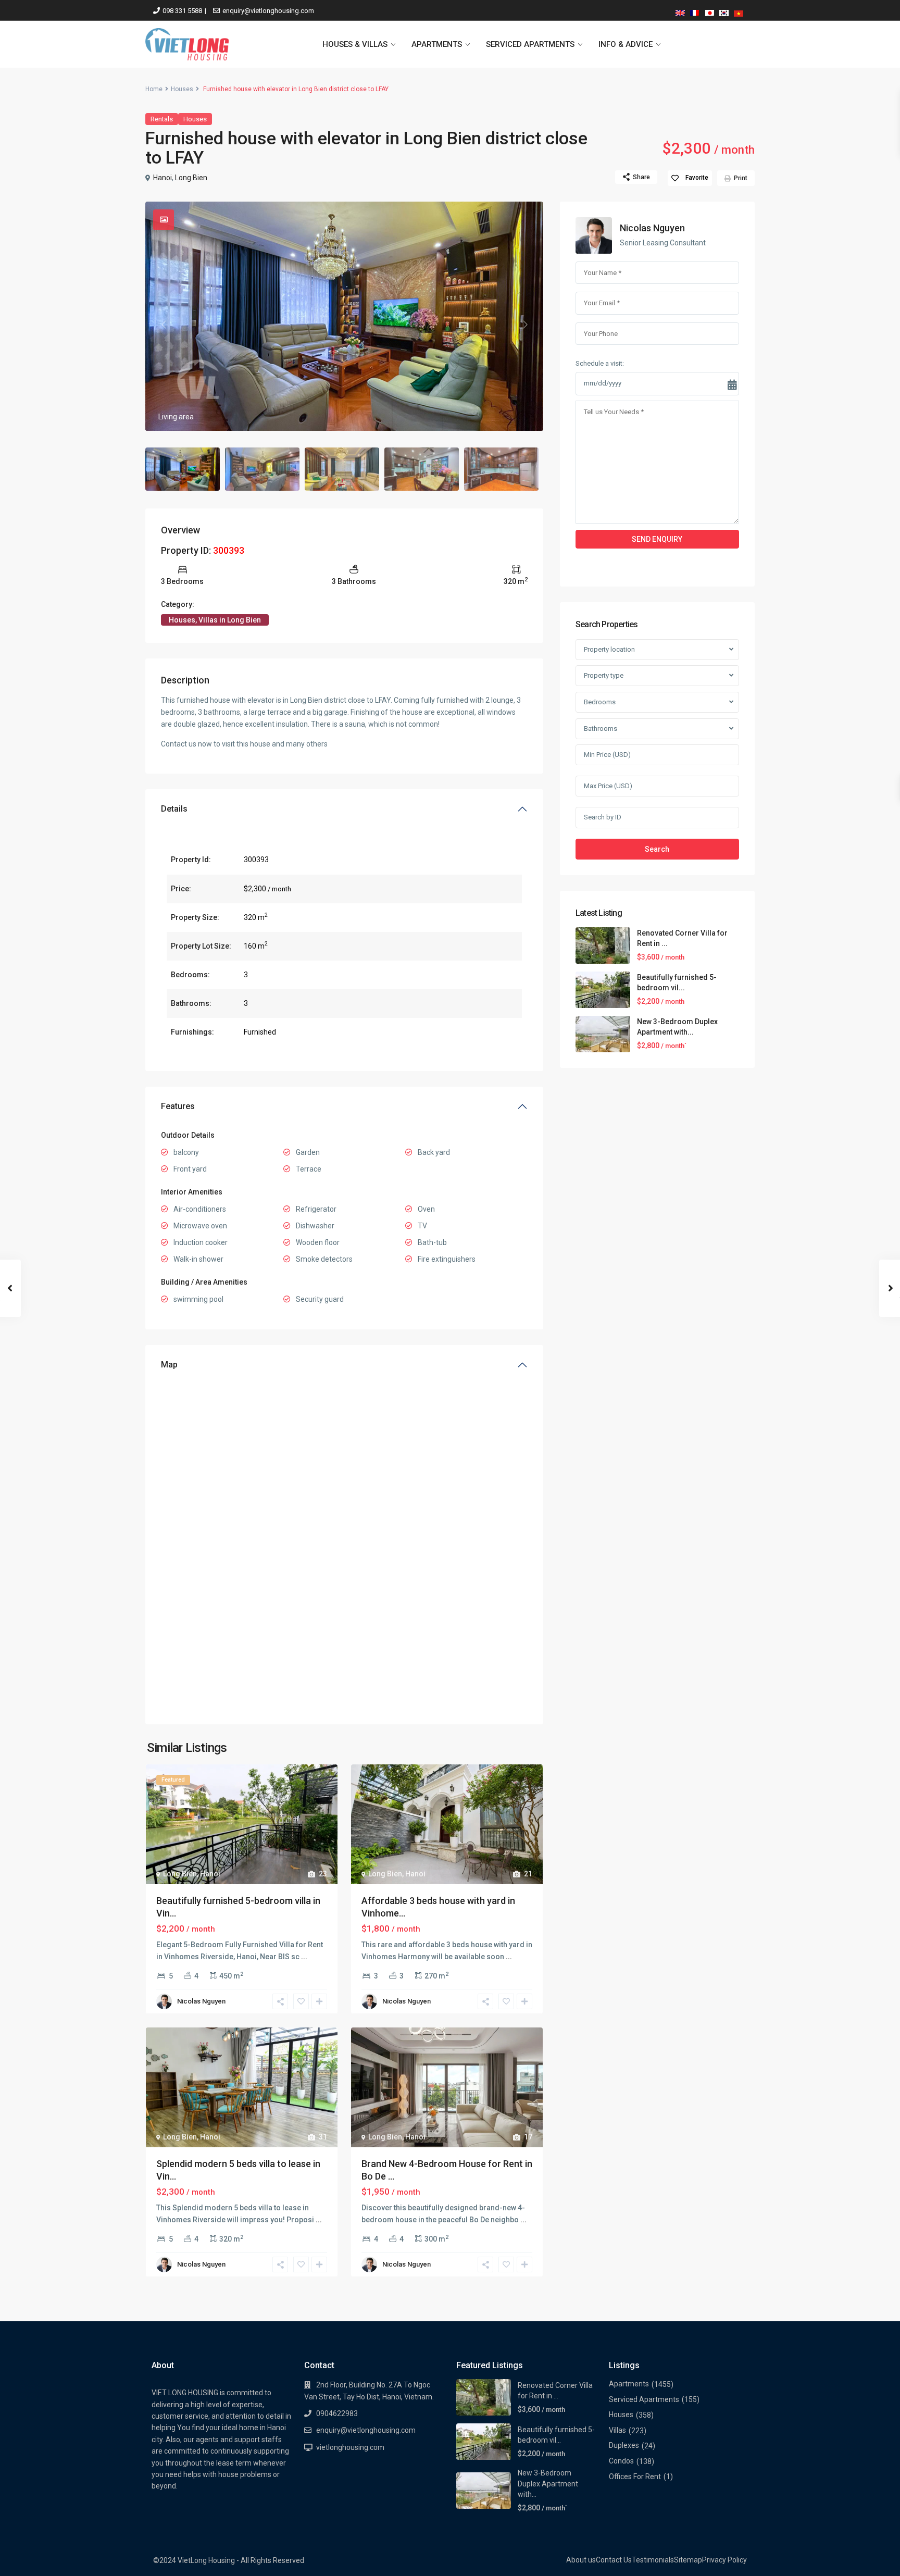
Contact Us (614, 2560)
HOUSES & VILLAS (355, 44)
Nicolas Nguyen (201, 2001)
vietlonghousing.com (350, 2447)
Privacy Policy (724, 2560)
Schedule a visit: (600, 363)
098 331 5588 (182, 11)
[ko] (724, 11)
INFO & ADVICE (626, 44)
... (304, 1957)
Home (154, 89)
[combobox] (657, 650)
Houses (182, 89)
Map (169, 1365)
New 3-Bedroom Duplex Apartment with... (548, 2484)
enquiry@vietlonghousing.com (268, 11)
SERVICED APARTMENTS (530, 44)
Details (174, 809)
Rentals (162, 119)
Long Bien (191, 178)
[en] (680, 11)
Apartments (629, 2384)
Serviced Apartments (644, 2399)
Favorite (697, 178)
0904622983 (337, 2413)
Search (657, 849)
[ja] (709, 11)
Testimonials (653, 2560)
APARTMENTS (437, 44)
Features (178, 1106)
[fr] (695, 11)
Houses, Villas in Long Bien (215, 620)
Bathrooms (601, 729)
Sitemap (688, 2560)
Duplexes (624, 2445)
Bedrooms (600, 702)
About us (581, 2560)
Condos (621, 2461)
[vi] (739, 11)
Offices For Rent (635, 2477)
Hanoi (162, 178)
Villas (617, 2430)
